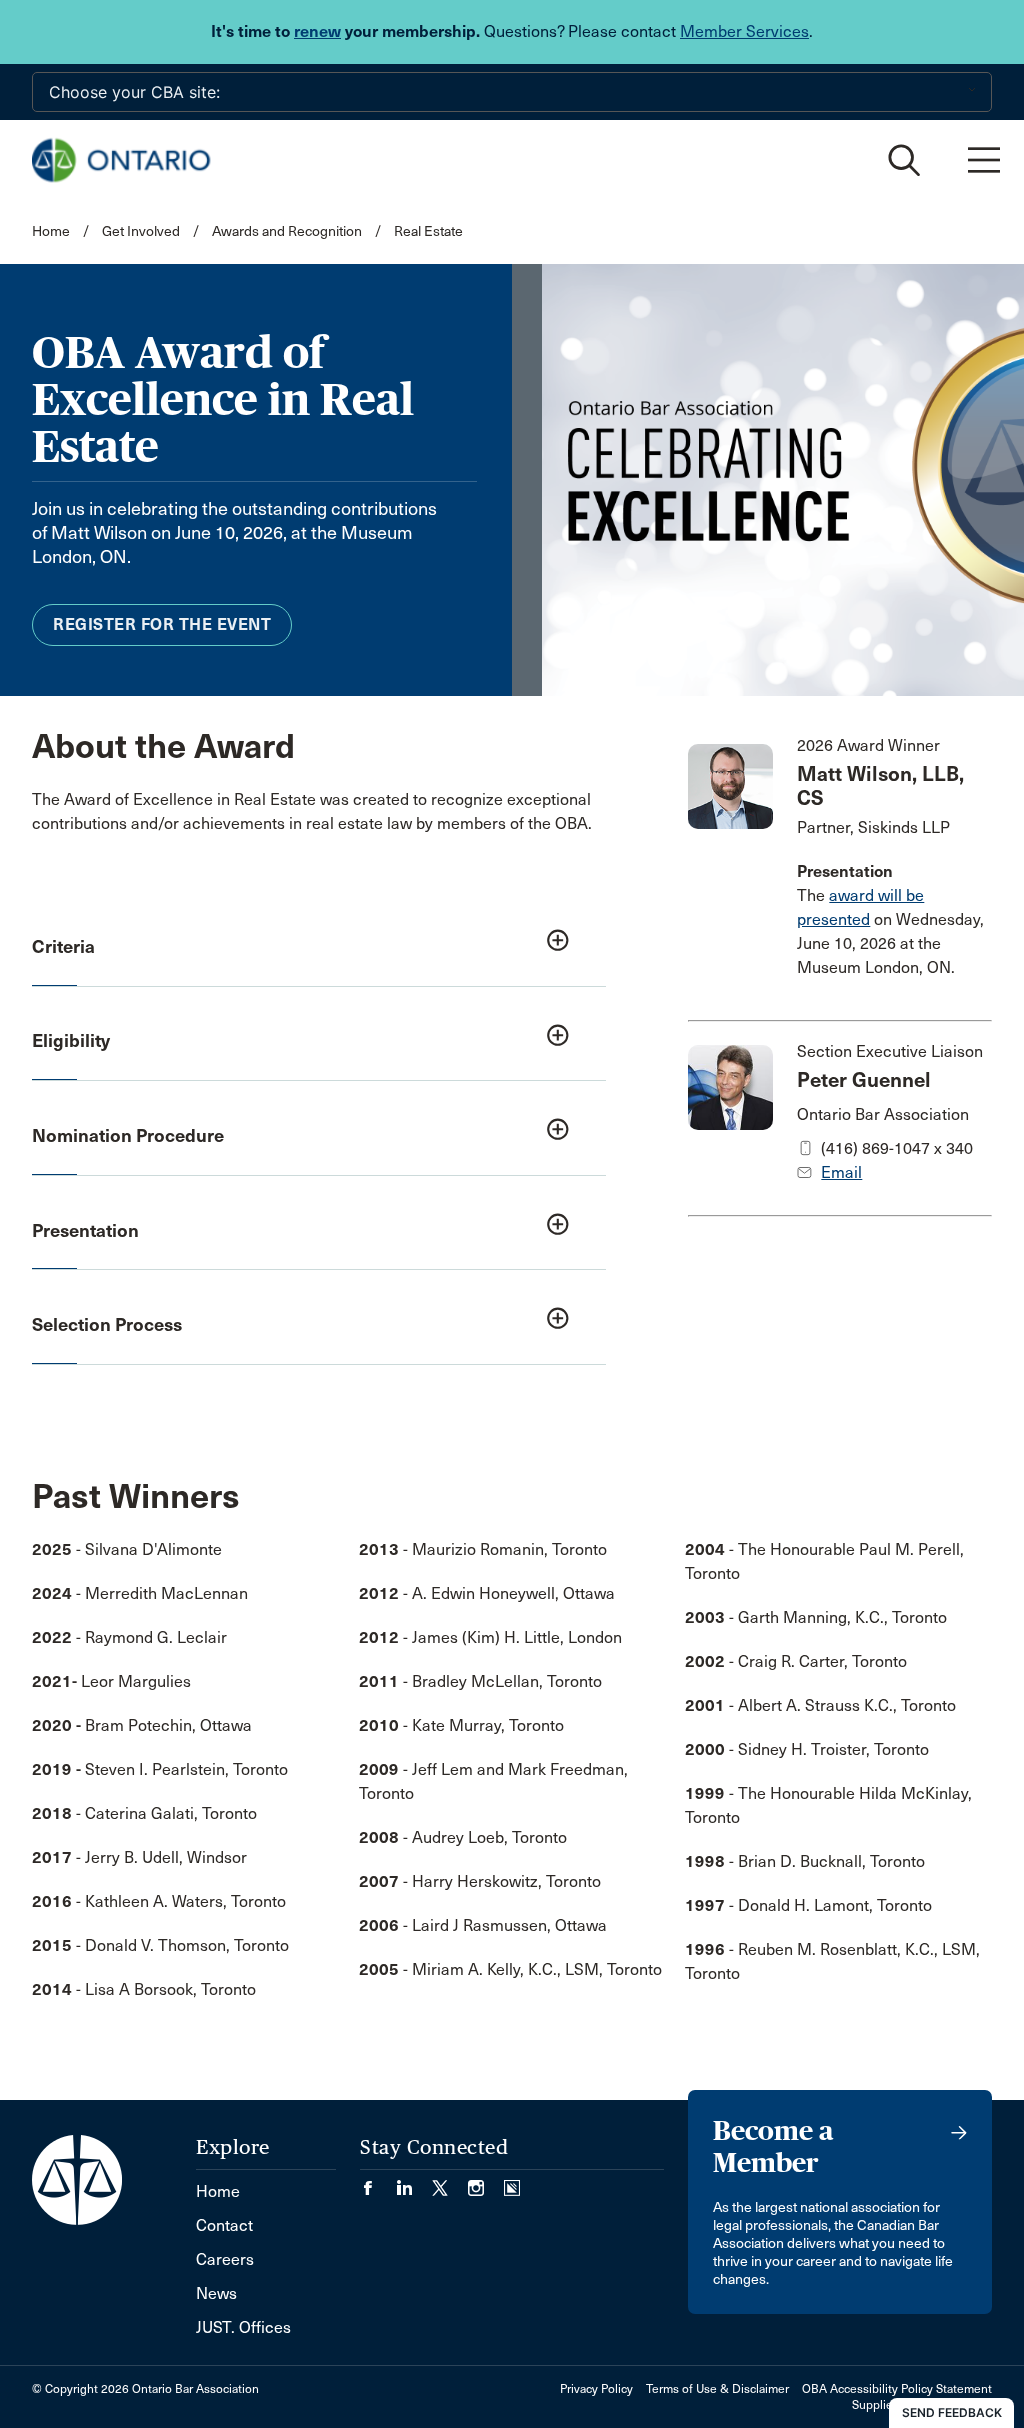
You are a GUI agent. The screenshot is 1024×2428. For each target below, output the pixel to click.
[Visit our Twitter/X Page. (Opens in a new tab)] (450, 2181)
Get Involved (141, 231)
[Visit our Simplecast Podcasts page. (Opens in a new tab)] (512, 2181)
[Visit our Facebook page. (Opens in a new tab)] (378, 2181)
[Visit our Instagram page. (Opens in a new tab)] (486, 2181)
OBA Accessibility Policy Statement (897, 2389)
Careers (225, 2259)
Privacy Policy (596, 2389)
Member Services (744, 31)
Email (841, 1172)
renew (317, 31)
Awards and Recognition (287, 231)
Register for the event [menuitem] (162, 624)
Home (51, 231)
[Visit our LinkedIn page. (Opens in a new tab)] (414, 2181)
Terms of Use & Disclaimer (717, 2389)
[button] (319, 948)
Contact (224, 2225)
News (216, 2293)
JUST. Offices (243, 2327)
